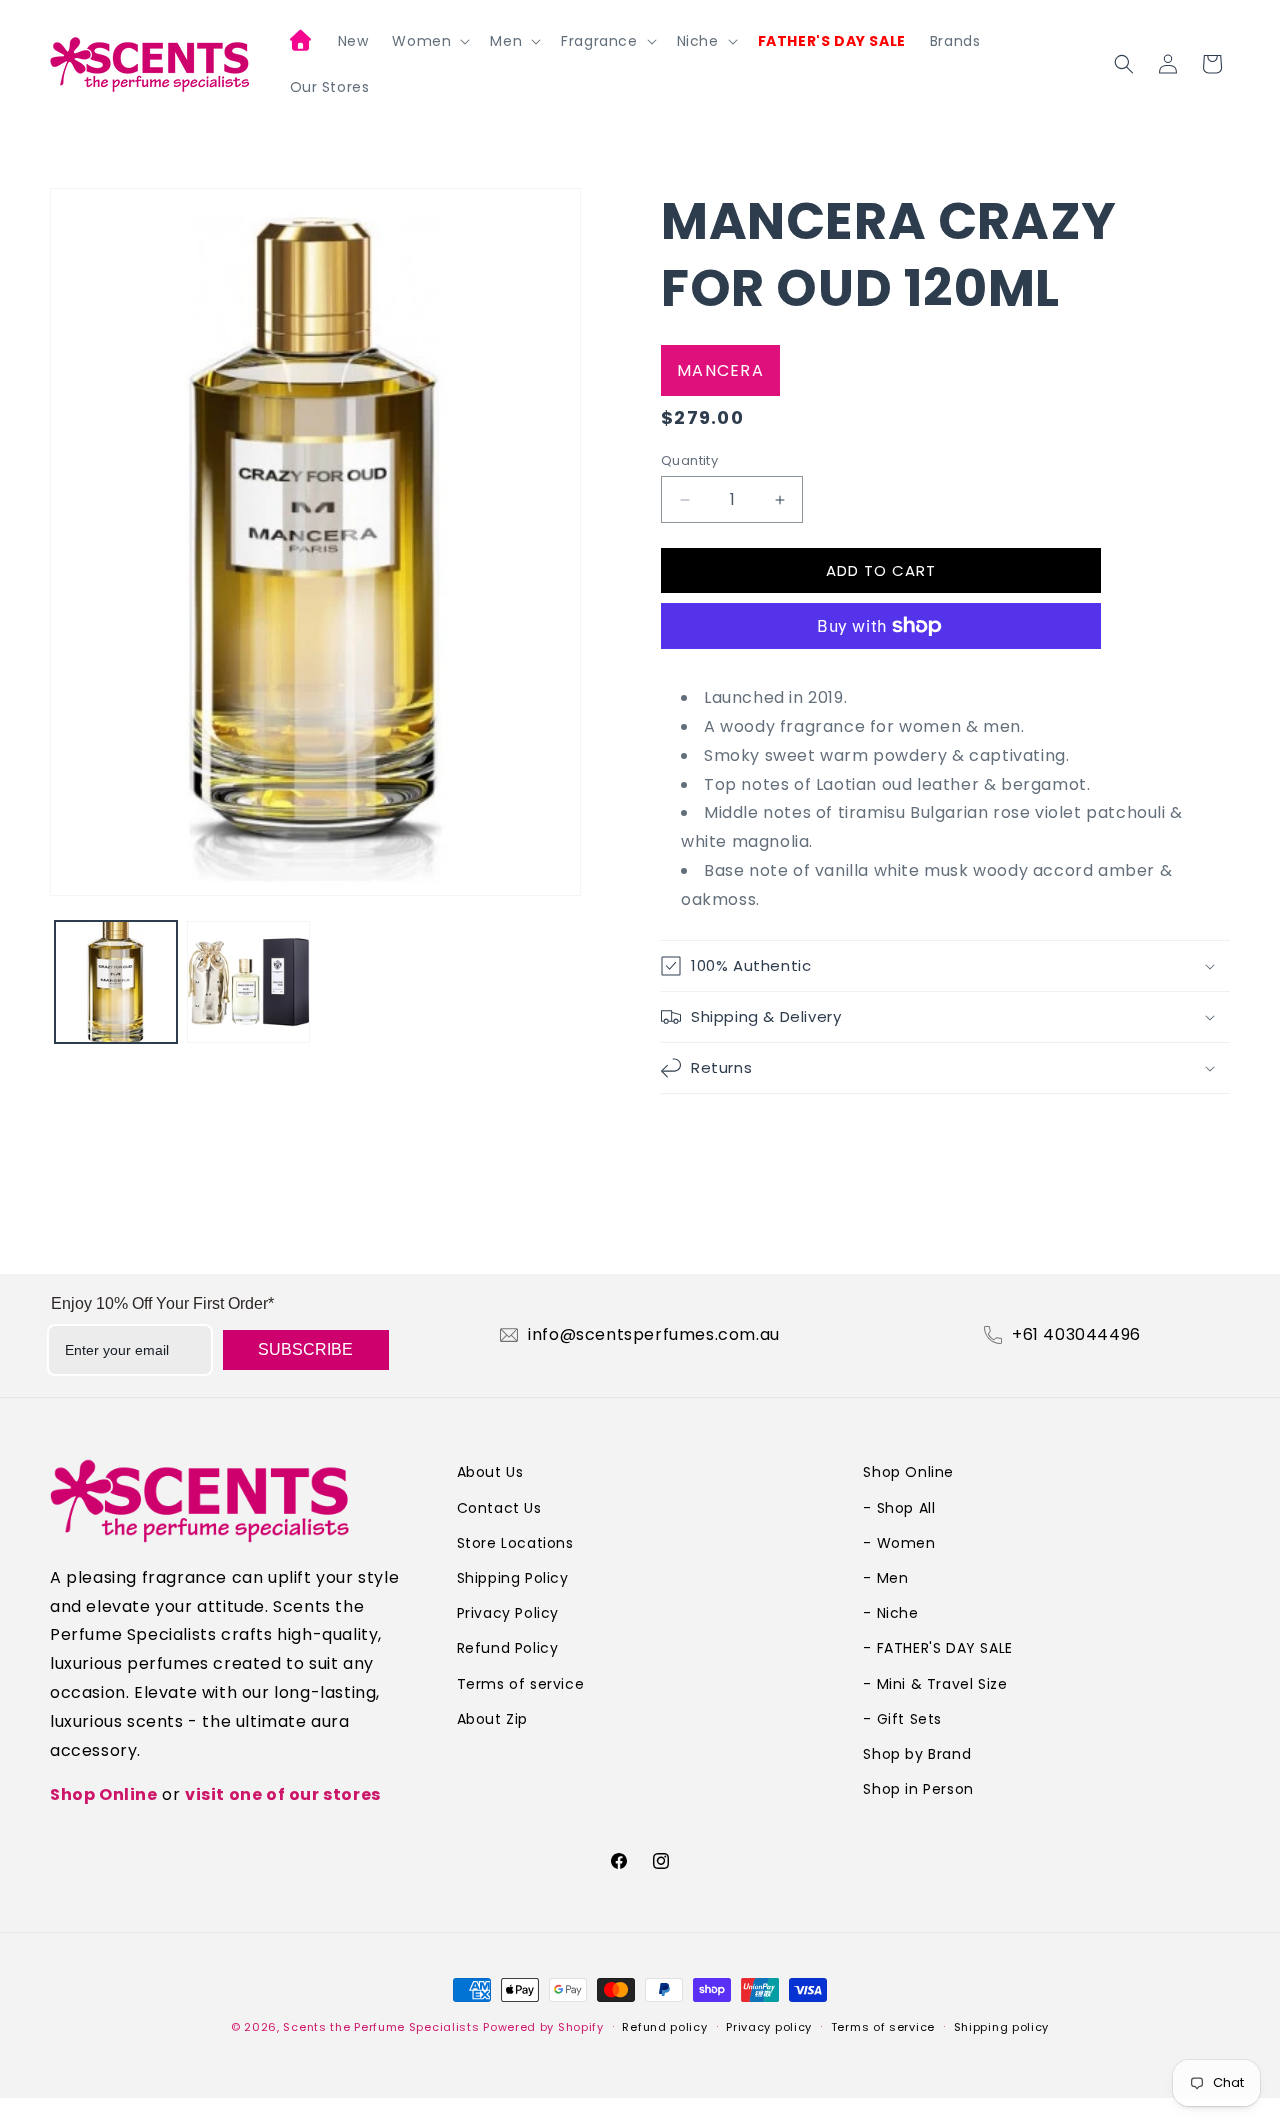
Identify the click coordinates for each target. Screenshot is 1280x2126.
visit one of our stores (283, 1794)
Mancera (720, 370)
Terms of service (521, 1684)
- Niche (890, 1613)
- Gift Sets (902, 1719)
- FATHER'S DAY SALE (937, 1648)
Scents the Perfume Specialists (381, 2027)
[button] (429, 41)
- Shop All (899, 1508)
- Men (885, 1578)
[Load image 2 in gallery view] (248, 982)
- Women (899, 1543)
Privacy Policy (508, 1613)
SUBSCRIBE (305, 1349)
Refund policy (664, 2027)
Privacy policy (769, 2027)
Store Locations (515, 1543)
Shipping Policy (513, 1578)
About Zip (492, 1719)
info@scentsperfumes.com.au (654, 1335)
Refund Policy (508, 1648)
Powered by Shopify (543, 2027)
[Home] (302, 43)
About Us (490, 1472)
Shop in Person (918, 1789)
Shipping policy (1002, 2027)
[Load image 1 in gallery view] (116, 982)
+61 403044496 (1076, 1335)
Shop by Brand (917, 1754)
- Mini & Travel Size (935, 1684)
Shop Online (104, 1794)
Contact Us (499, 1508)
